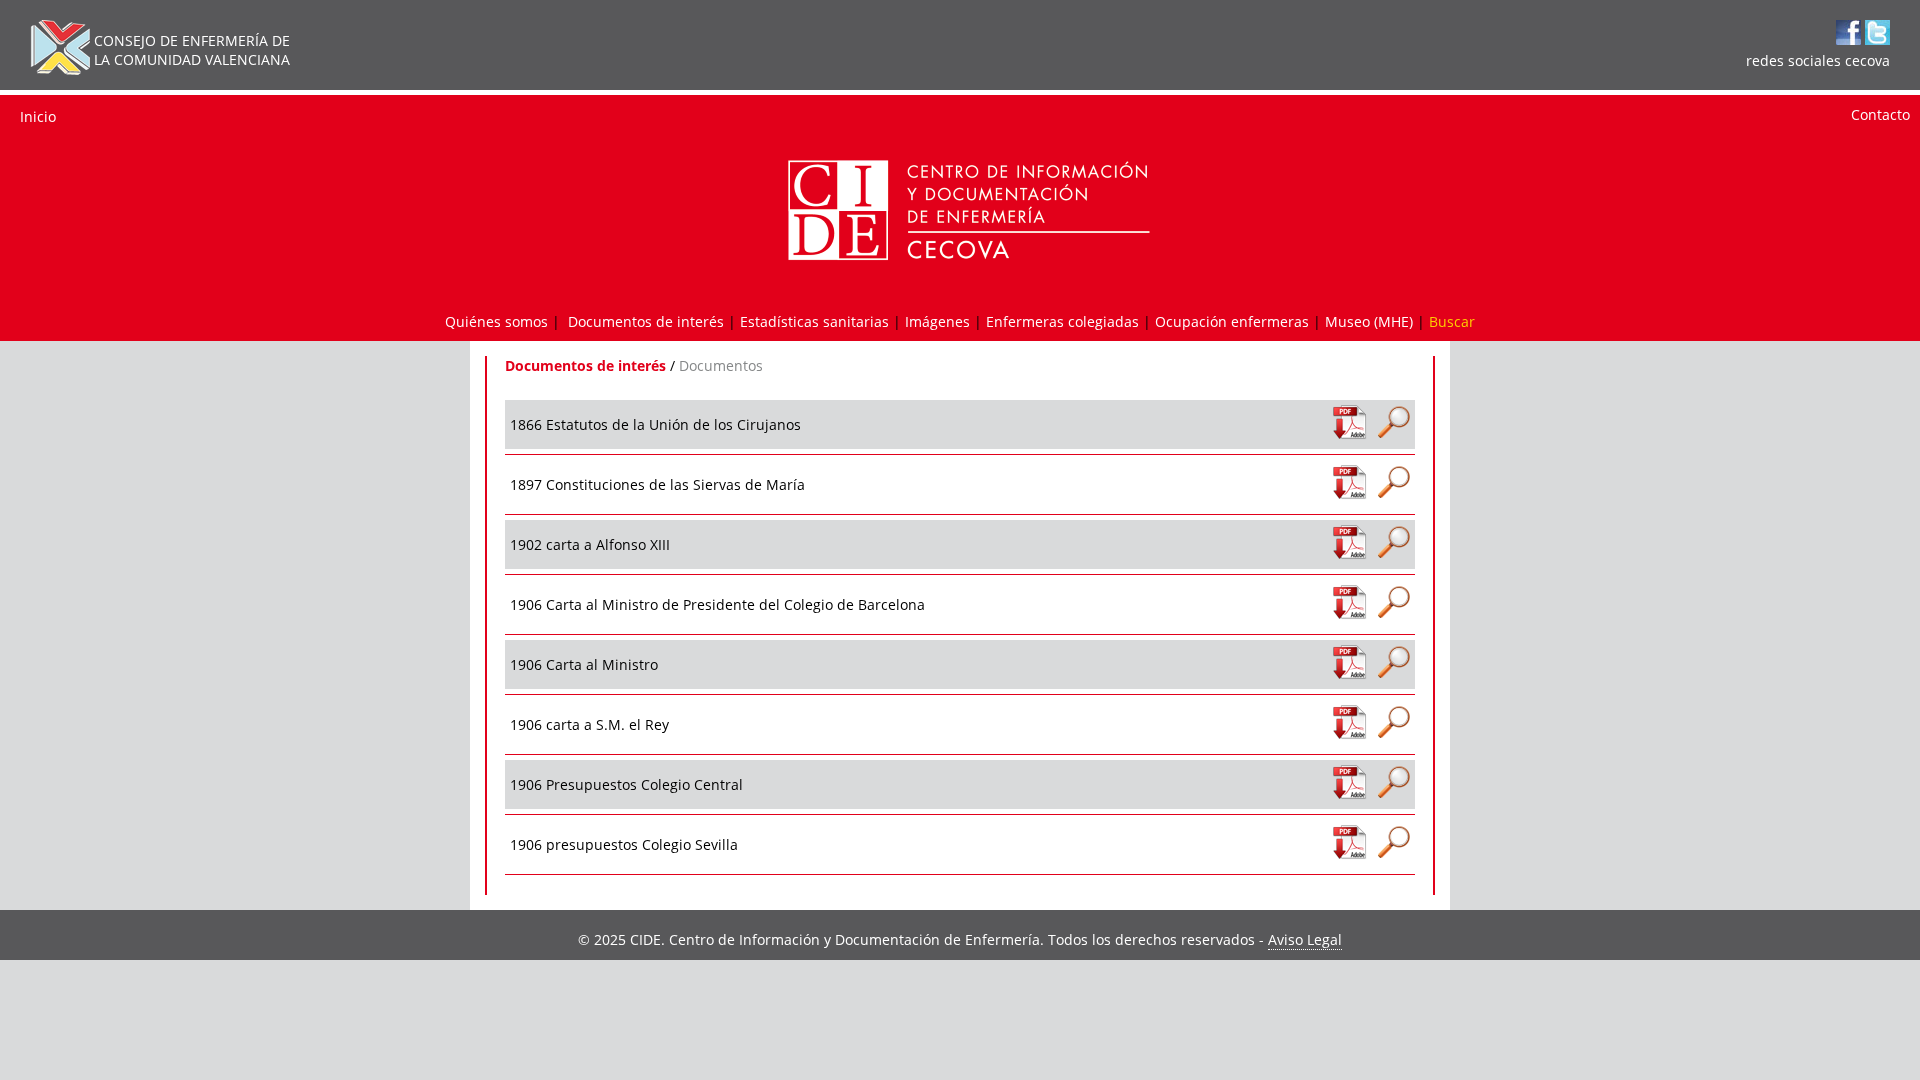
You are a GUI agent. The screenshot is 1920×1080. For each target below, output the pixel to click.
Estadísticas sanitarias (814, 321)
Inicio (38, 116)
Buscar (1452, 321)
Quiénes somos (496, 321)
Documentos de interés (646, 321)
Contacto (1880, 114)
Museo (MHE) (1369, 321)
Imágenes (937, 321)
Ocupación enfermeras (1232, 321)
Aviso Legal (1305, 939)
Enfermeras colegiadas (1062, 321)
